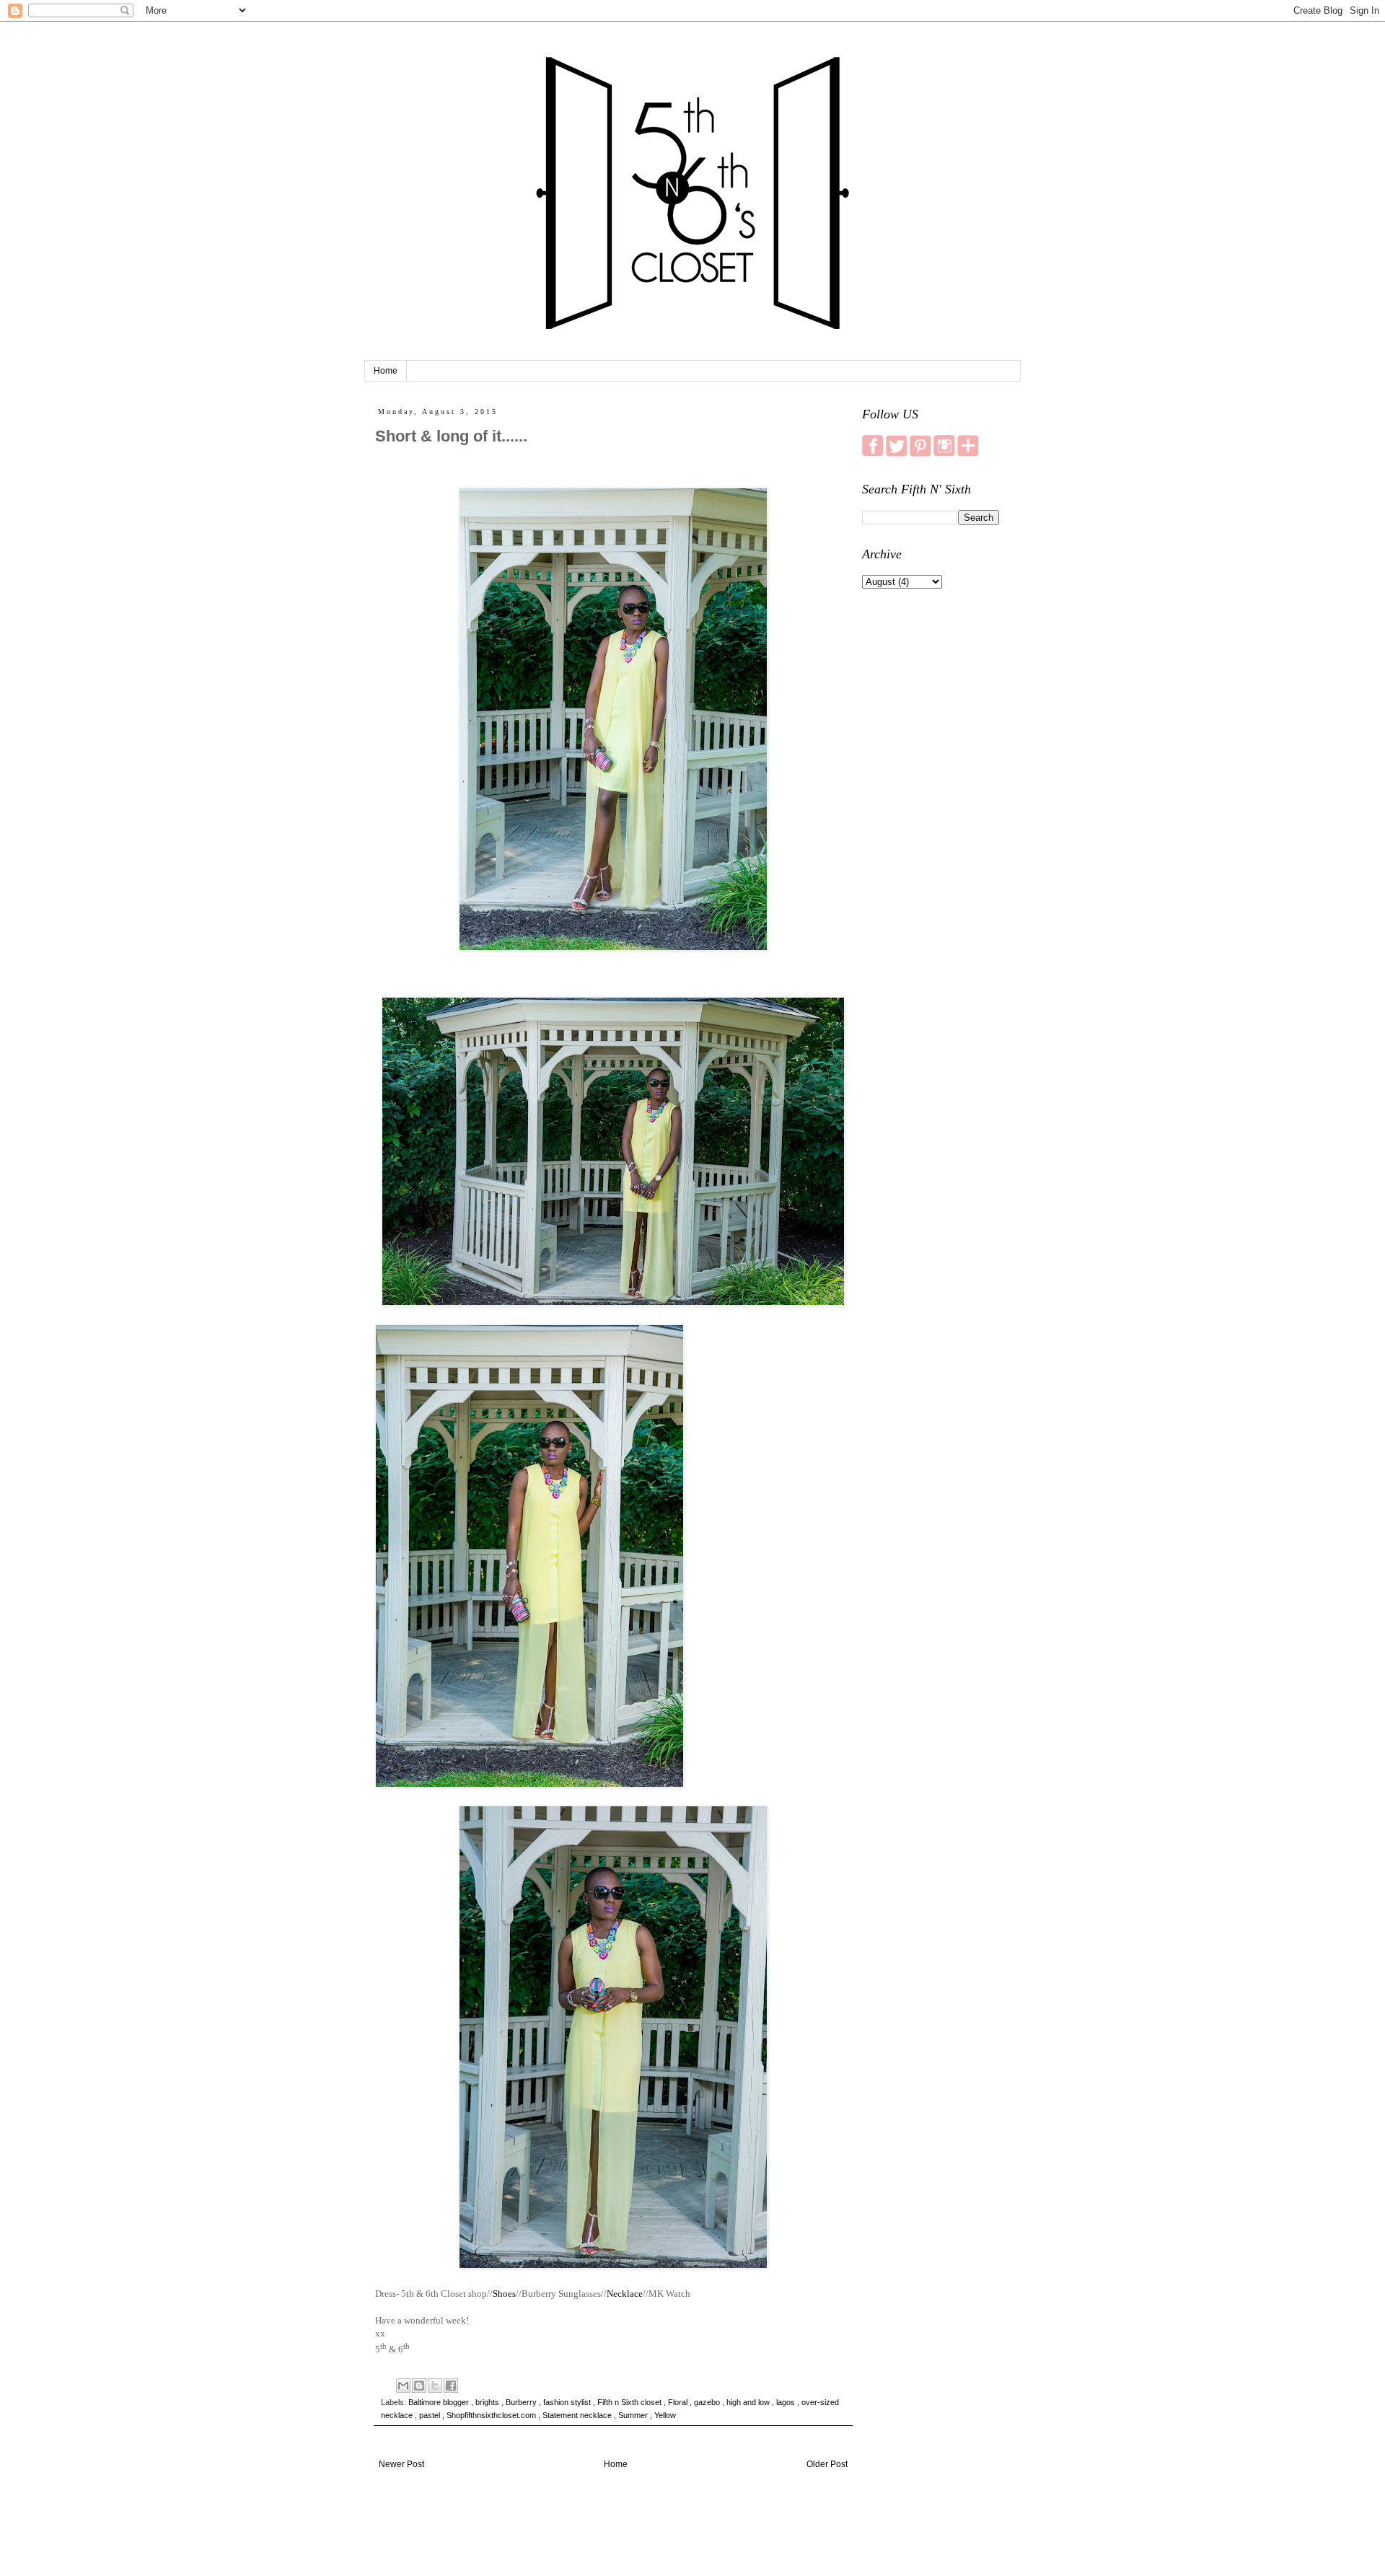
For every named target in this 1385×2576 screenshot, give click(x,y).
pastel (431, 2415)
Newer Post (401, 2464)
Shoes (504, 2294)
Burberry (522, 2402)
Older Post (827, 2464)
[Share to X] (435, 2386)
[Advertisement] (931, 827)
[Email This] (403, 2386)
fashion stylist (568, 2402)
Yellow (665, 2415)
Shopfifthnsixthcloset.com (492, 2415)
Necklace (625, 2294)
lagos (787, 2402)
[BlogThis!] (419, 2386)
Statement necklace (578, 2415)
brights (488, 2402)
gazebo (708, 2402)
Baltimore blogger (440, 2402)
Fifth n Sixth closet (630, 2402)
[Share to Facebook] (451, 2386)
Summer (634, 2415)
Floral (679, 2402)
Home (386, 371)
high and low (749, 2402)
